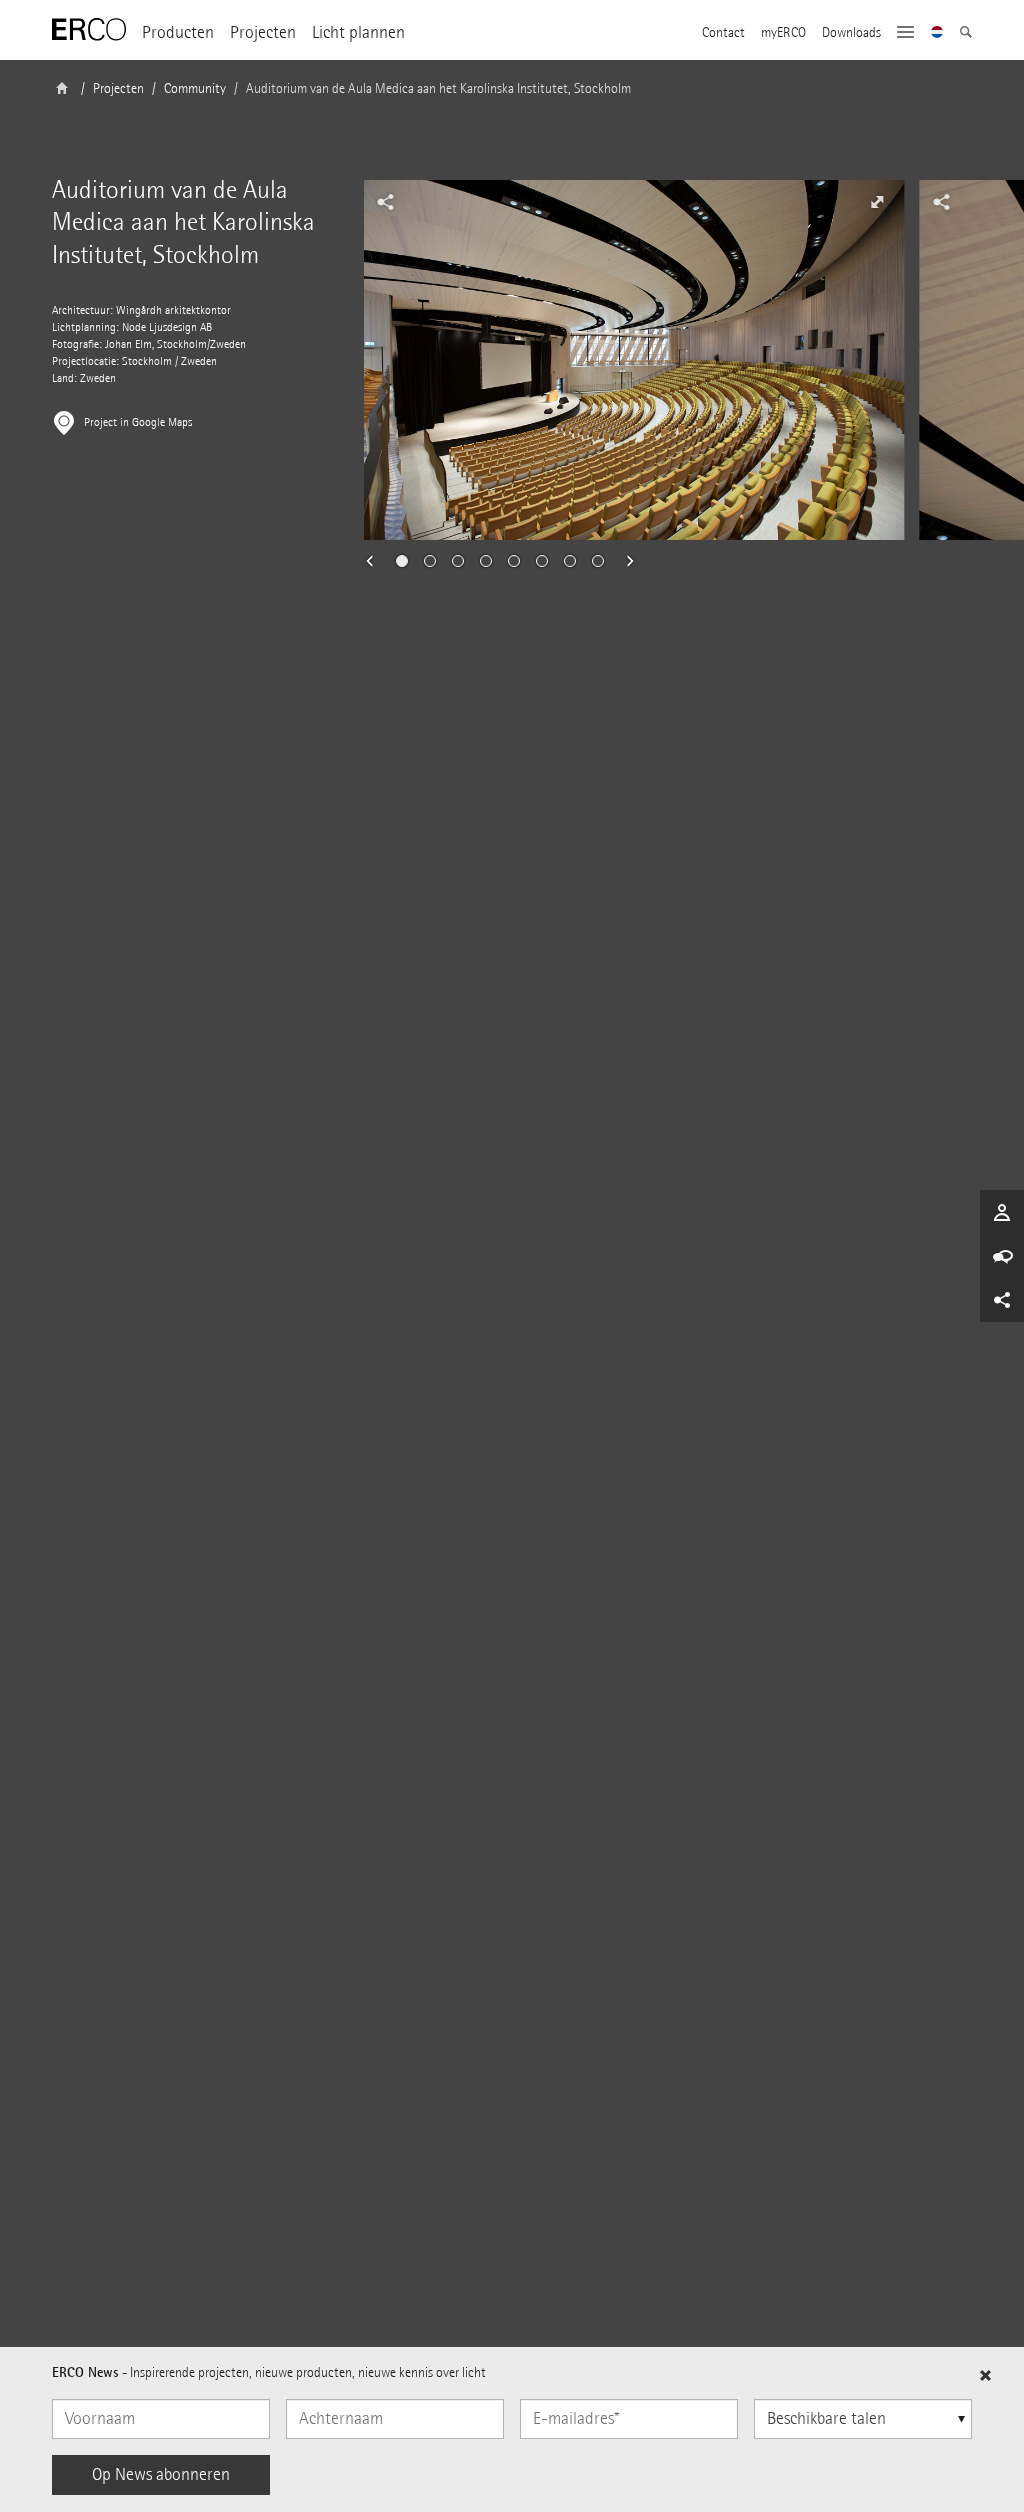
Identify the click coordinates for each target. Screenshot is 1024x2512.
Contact (723, 33)
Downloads (851, 33)
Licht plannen (358, 32)
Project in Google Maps (138, 422)
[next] (624, 561)
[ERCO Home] (89, 30)
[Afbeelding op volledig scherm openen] (877, 202)
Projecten (263, 32)
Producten (178, 32)
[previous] (376, 561)
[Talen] (937, 34)
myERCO (783, 33)
